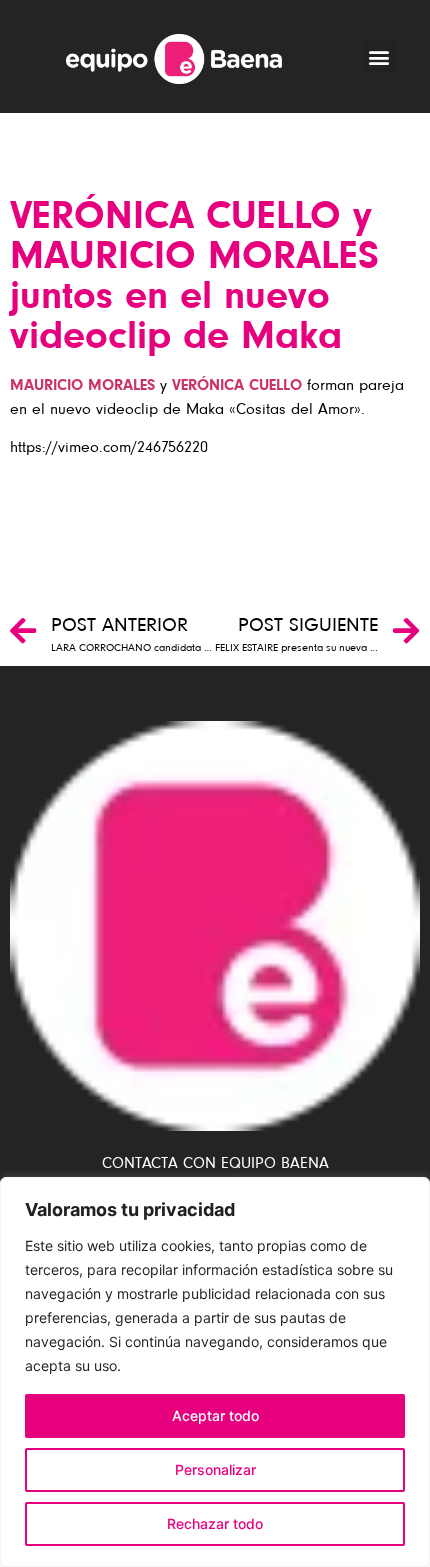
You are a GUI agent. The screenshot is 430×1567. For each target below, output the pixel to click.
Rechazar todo (215, 1523)
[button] (379, 56)
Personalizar (215, 1469)
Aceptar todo (215, 1415)
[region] (215, 1372)
